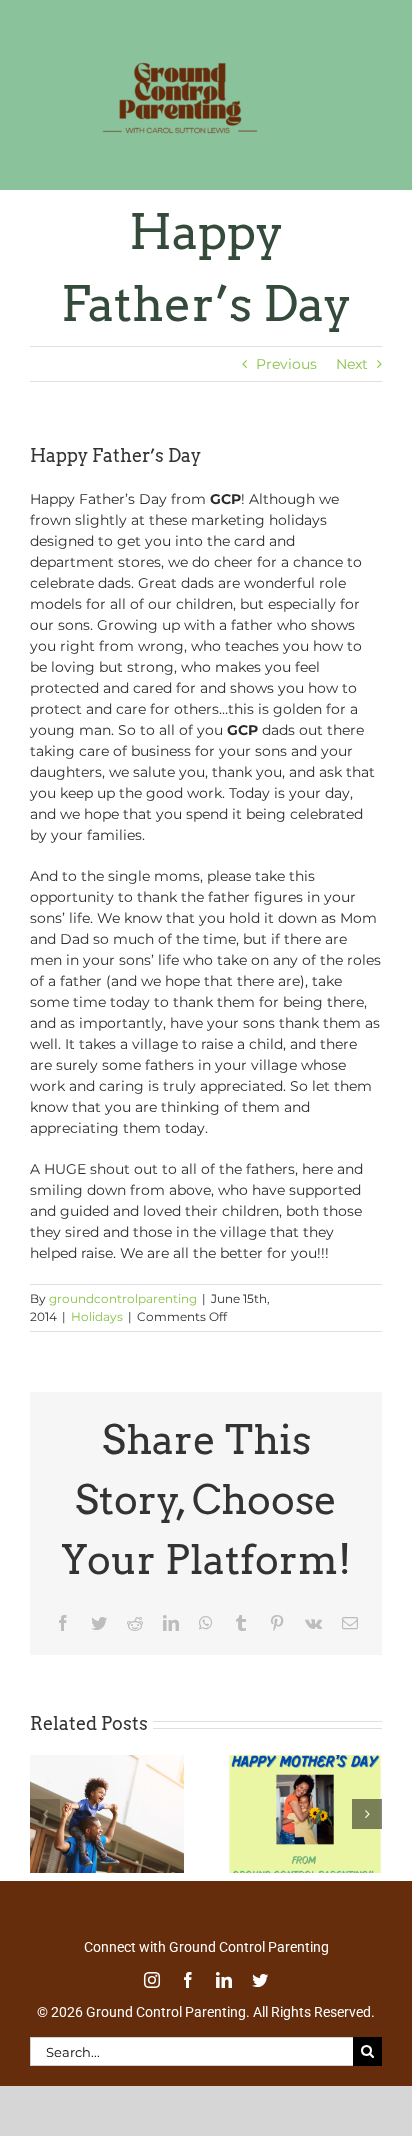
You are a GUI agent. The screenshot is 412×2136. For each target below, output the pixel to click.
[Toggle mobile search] (331, 170)
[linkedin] (224, 2001)
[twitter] (260, 2001)
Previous (286, 385)
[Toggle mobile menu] (371, 170)
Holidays (97, 1337)
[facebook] (188, 2001)
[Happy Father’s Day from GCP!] (107, 1785)
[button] (45, 1835)
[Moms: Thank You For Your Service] (305, 1785)
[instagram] (152, 2001)
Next (352, 385)
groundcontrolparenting (123, 1319)
